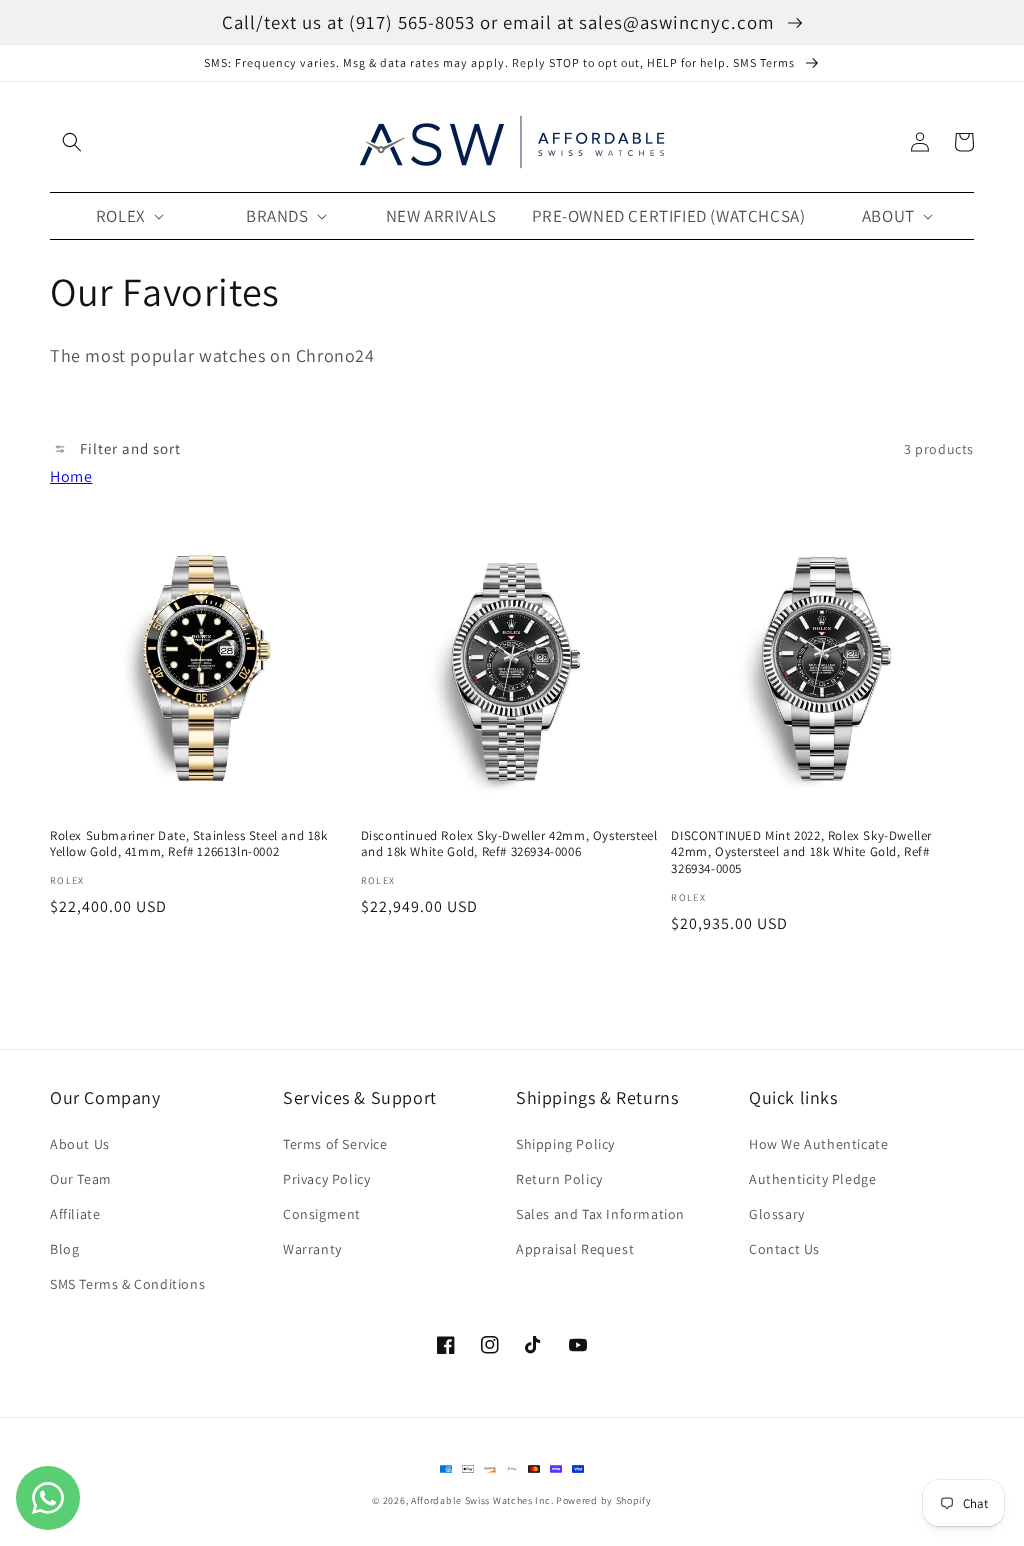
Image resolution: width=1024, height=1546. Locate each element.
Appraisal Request (575, 1249)
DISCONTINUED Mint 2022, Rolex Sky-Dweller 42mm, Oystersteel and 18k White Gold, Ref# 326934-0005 (801, 853)
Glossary (777, 1214)
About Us (80, 1144)
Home (71, 476)
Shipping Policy (565, 1144)
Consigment (322, 1214)
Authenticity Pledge (812, 1179)
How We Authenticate (818, 1144)
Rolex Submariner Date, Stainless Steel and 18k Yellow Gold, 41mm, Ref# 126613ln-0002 (189, 844)
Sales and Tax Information (600, 1214)
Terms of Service (335, 1144)
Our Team (81, 1179)
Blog (64, 1249)
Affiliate (75, 1214)
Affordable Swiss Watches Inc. (482, 1500)
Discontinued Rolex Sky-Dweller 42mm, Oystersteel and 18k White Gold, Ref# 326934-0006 (509, 844)
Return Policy (559, 1179)
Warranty (312, 1249)
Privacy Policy (326, 1179)
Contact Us (784, 1249)
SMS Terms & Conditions (127, 1284)
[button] (72, 142)
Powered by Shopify (604, 1500)
